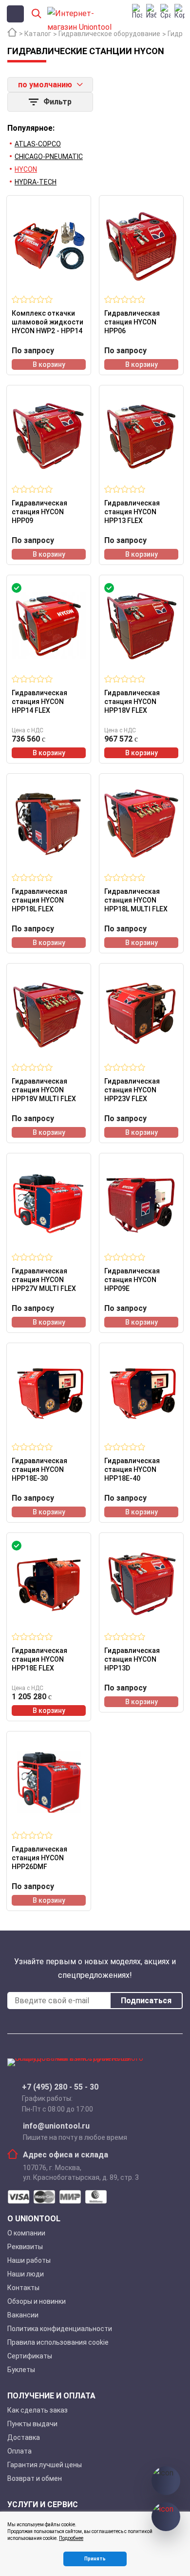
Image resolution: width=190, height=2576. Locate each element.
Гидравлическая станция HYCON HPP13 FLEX (132, 512)
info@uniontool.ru (56, 2126)
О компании (26, 2233)
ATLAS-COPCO (38, 144)
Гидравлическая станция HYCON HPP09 (39, 512)
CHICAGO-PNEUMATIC (49, 157)
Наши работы (29, 2260)
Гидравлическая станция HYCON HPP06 (132, 322)
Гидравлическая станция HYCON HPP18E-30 (39, 1469)
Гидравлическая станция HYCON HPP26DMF (39, 1858)
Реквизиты (25, 2247)
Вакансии (23, 2315)
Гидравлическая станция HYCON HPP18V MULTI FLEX (44, 1090)
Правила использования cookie (58, 2342)
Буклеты (21, 2370)
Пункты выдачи (32, 2424)
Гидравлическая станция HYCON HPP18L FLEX (39, 900)
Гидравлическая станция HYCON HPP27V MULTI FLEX (44, 1280)
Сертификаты (30, 2356)
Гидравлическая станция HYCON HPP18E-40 (132, 1469)
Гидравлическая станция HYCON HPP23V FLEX (132, 1090)
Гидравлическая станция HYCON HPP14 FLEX (39, 702)
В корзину (49, 364)
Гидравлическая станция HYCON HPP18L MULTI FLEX (136, 900)
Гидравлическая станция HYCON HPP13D (132, 1659)
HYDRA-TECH (36, 182)
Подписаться (146, 2001)
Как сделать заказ (38, 2410)
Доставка (24, 2437)
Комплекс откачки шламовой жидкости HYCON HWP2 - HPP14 (47, 322)
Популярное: (31, 128)
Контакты (23, 2288)
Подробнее (71, 2538)
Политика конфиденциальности (60, 2329)
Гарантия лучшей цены (45, 2465)
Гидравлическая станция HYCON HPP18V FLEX (132, 702)
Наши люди (26, 2274)
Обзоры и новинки (37, 2301)
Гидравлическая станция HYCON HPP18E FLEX (39, 1659)
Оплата (19, 2451)
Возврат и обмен (35, 2478)
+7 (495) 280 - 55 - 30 (60, 2087)
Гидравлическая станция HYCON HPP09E (132, 1280)
